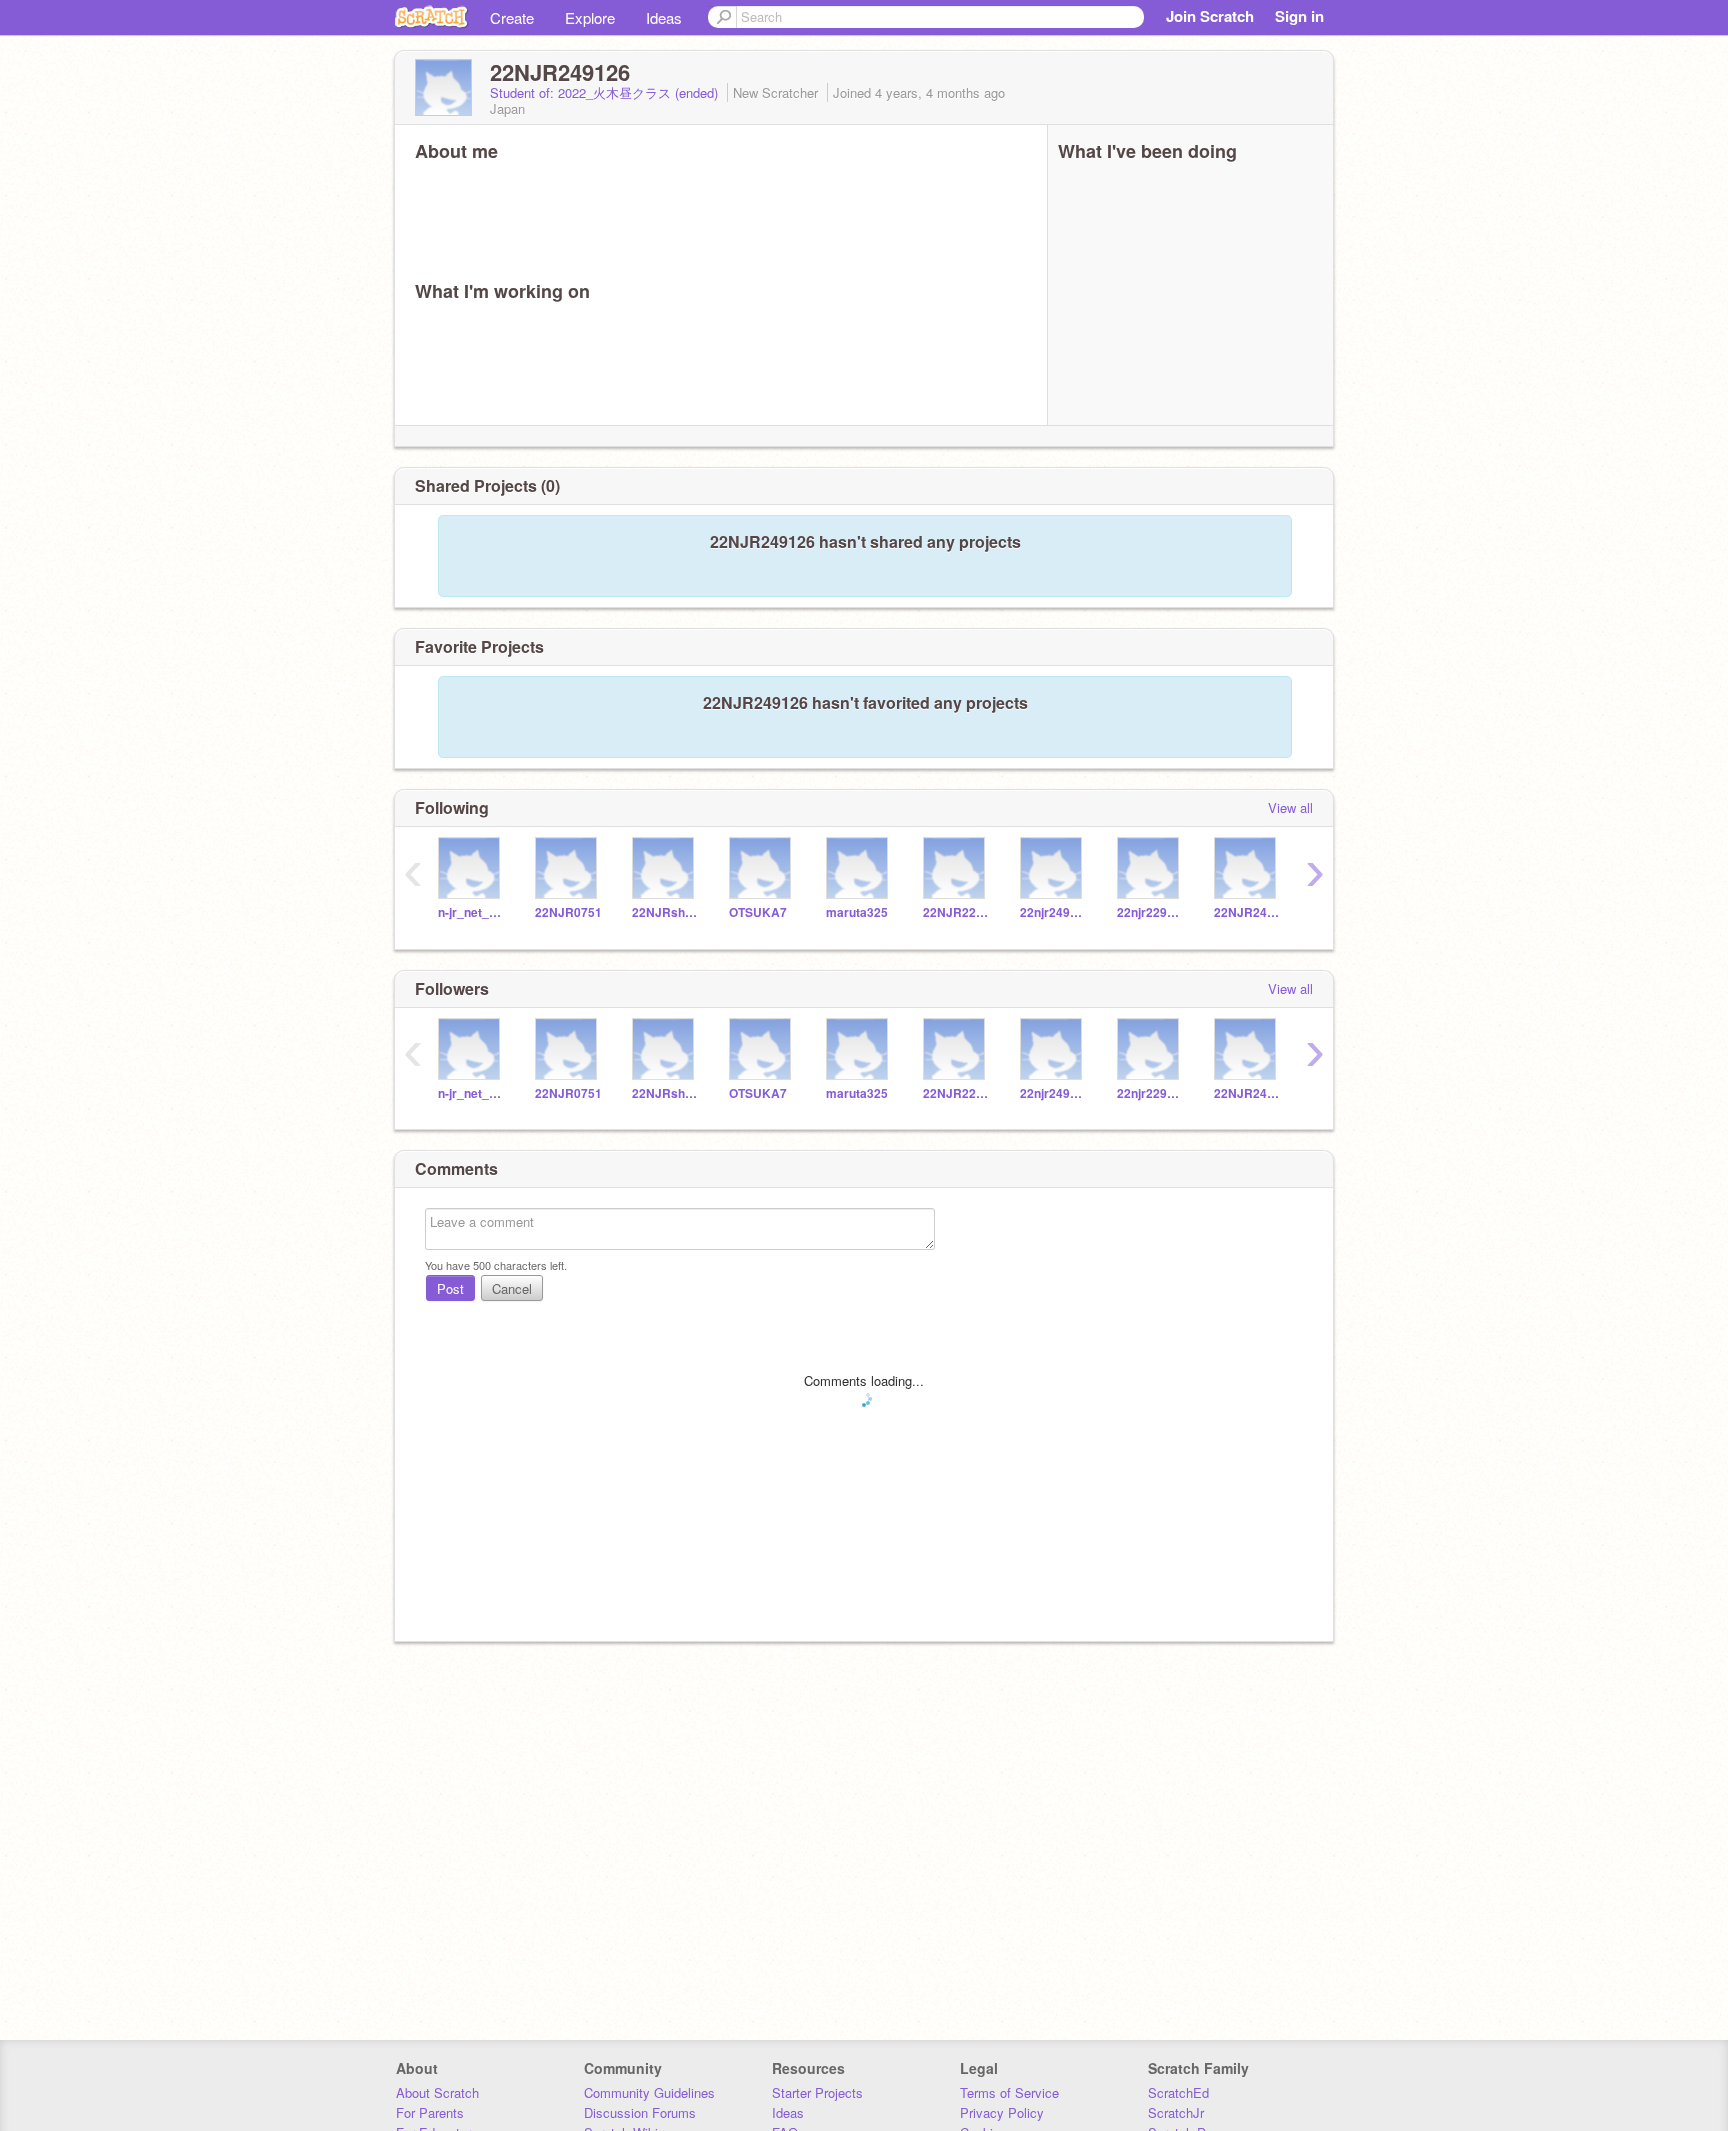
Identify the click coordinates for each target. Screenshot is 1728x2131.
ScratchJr (1176, 2112)
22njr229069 (1150, 912)
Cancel (512, 1288)
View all (1290, 807)
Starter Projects (817, 2092)
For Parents (430, 2112)
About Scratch (437, 2092)
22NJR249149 (1247, 912)
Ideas (664, 17)
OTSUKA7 (758, 912)
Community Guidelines (649, 2092)
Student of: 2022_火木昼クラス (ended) (606, 92)
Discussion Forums (640, 2112)
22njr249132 (1053, 912)
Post (450, 1288)
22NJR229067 (956, 912)
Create (512, 17)
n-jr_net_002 (471, 912)
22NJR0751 (568, 912)
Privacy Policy (1002, 2112)
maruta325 (857, 912)
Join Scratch (1210, 16)
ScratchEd (1178, 2092)
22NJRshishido (665, 912)
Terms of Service (1009, 2092)
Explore (590, 17)
